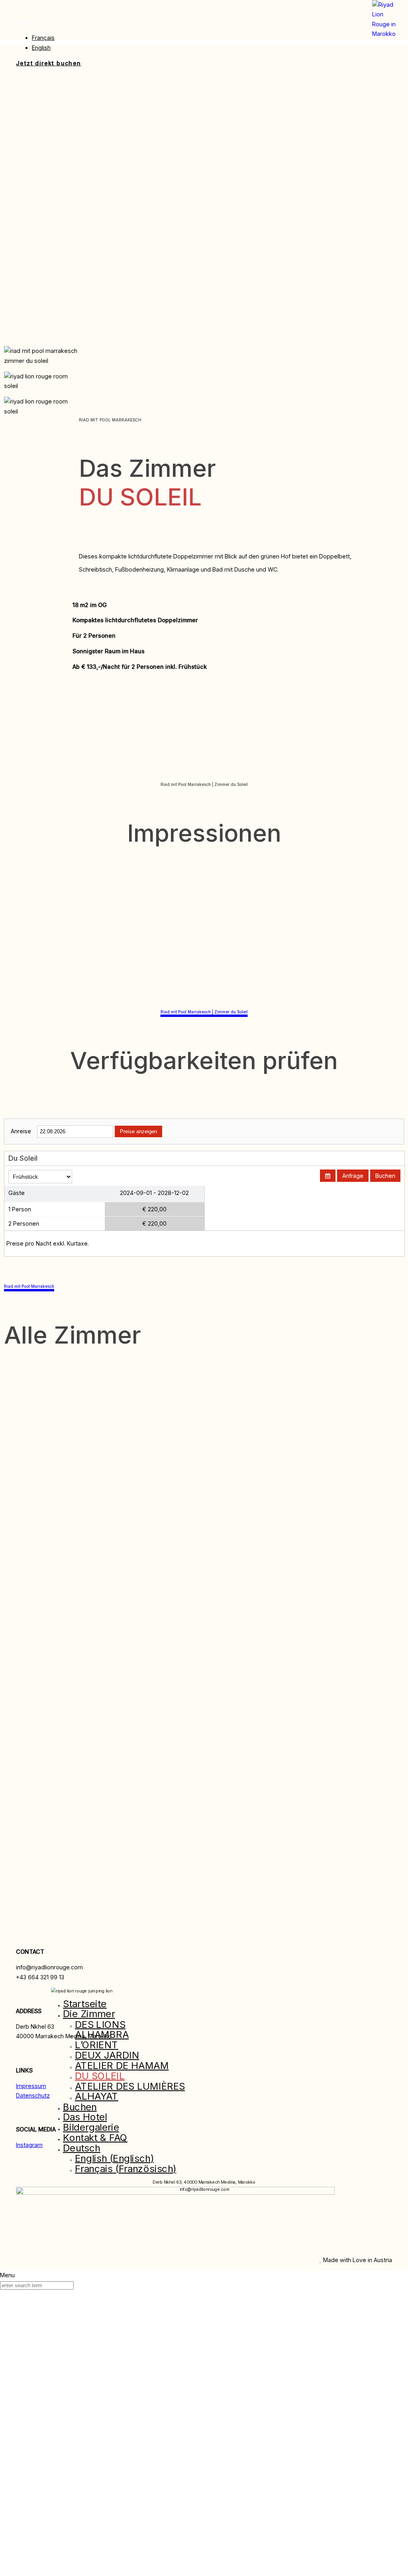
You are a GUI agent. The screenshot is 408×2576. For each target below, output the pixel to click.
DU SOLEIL (100, 2075)
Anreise (21, 1131)
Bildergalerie (91, 2127)
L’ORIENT (97, 2045)
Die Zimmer (89, 2014)
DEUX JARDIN (107, 2055)
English (41, 48)
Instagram (29, 2145)
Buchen (385, 1176)
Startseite (85, 2003)
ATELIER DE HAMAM (122, 2066)
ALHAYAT (97, 2096)
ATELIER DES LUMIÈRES (130, 2086)
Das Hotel (85, 2117)
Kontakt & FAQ (95, 2138)
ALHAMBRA (102, 2034)
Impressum (31, 2085)
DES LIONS (100, 2024)
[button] (30, 22)
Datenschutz (33, 2095)
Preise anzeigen (138, 1131)
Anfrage (353, 1176)
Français (43, 38)
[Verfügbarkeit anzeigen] (328, 1176)
